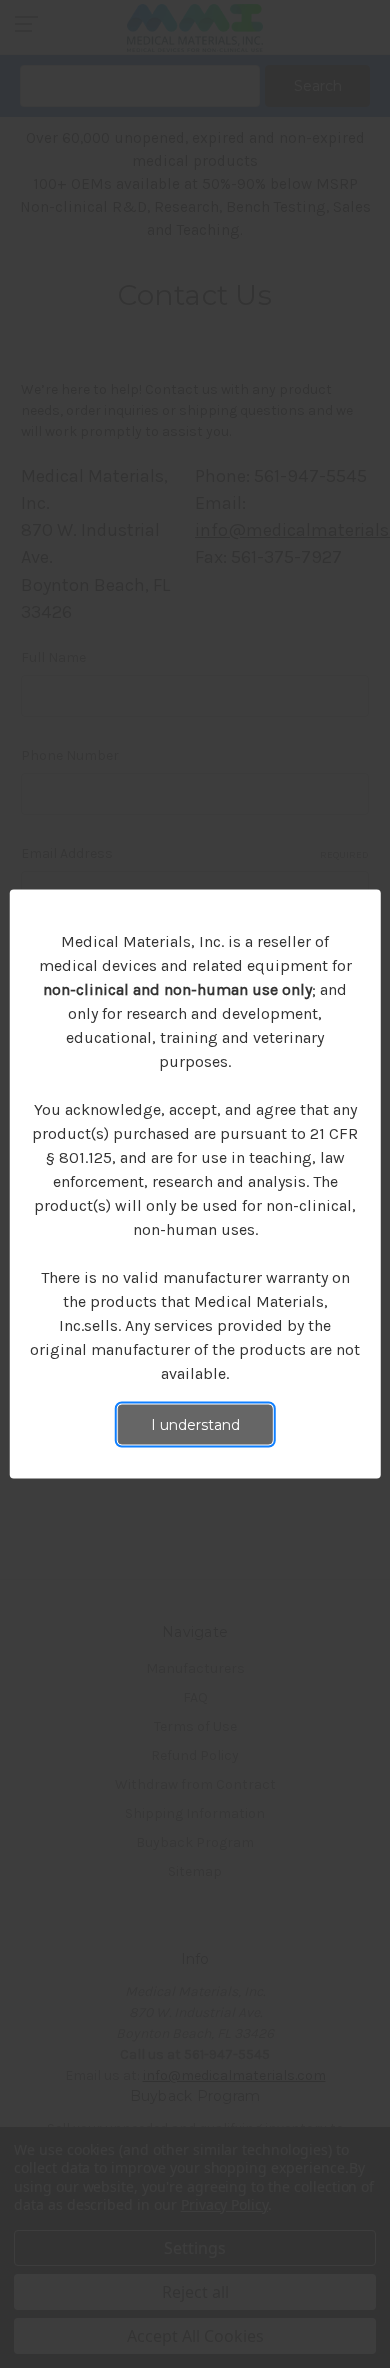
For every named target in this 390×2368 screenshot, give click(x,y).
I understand (195, 1425)
